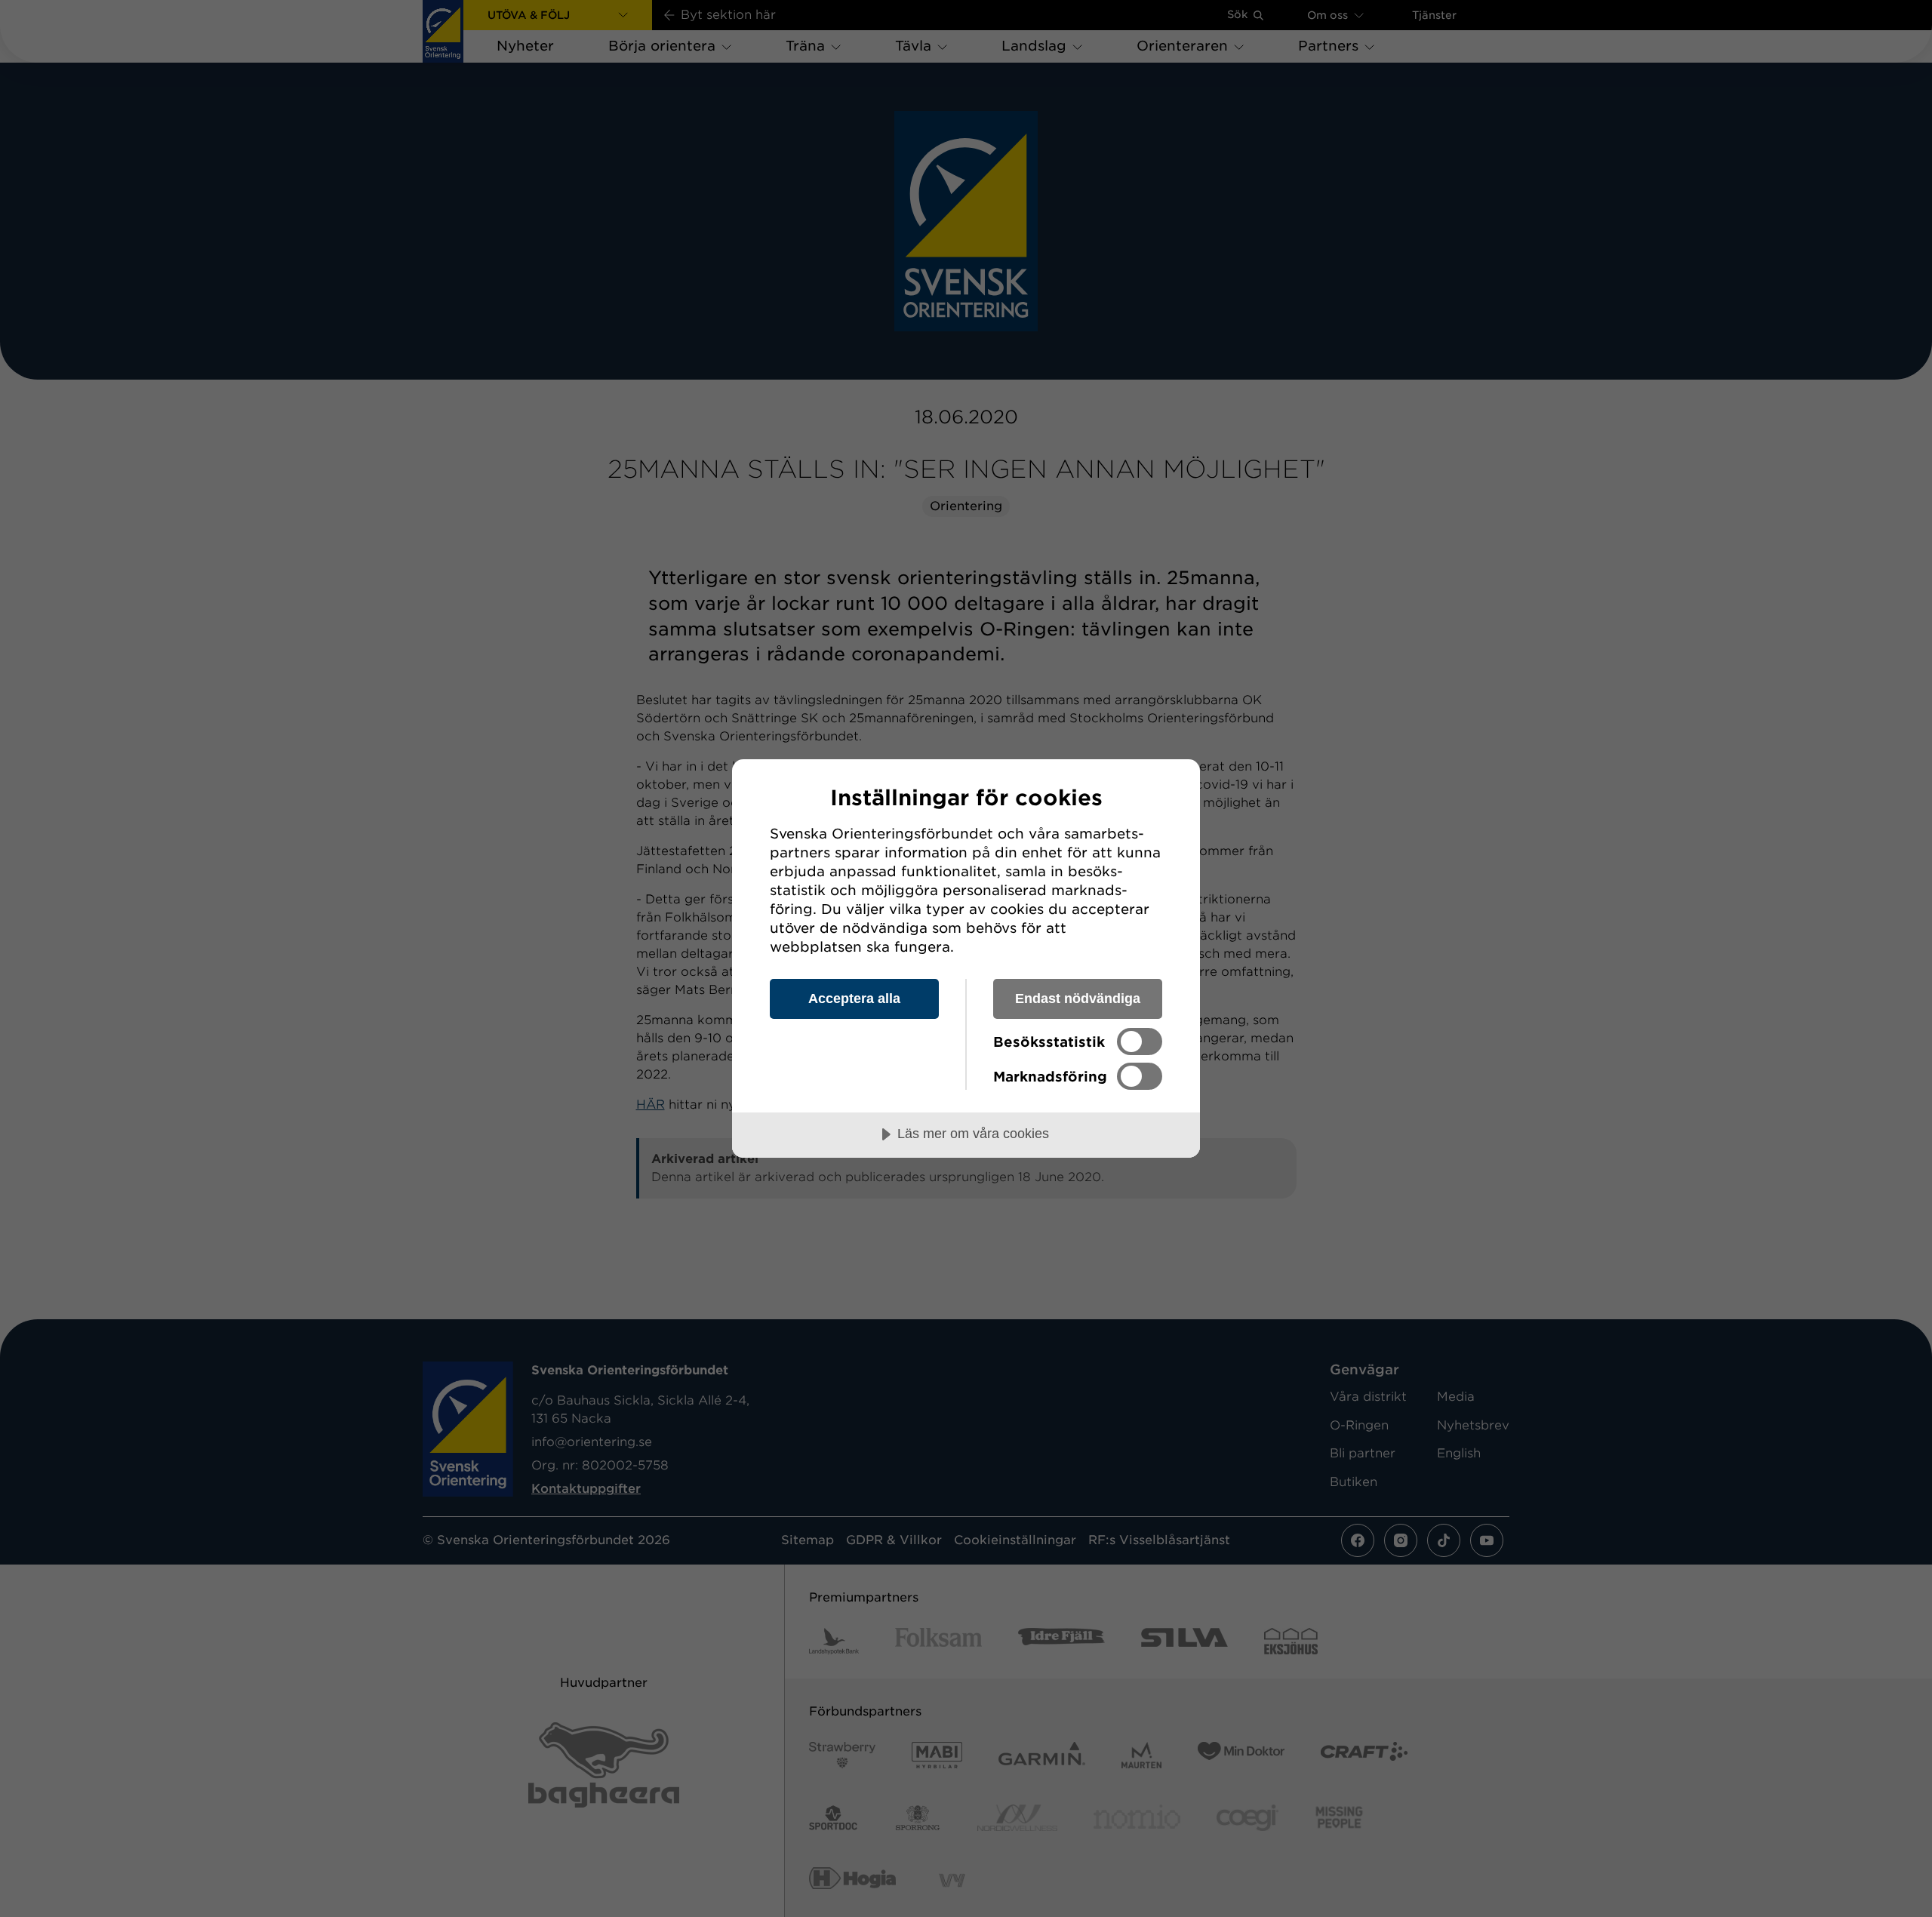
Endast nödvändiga (1078, 999)
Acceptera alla (854, 999)
